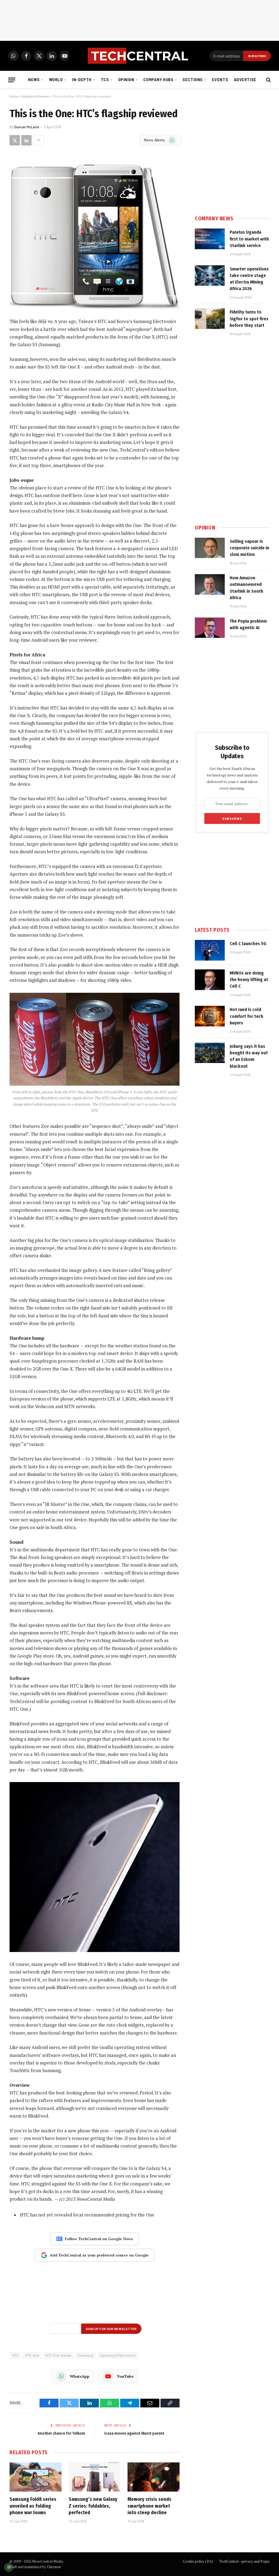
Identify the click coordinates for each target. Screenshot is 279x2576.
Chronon (54, 2567)
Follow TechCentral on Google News (99, 2239)
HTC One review (58, 2355)
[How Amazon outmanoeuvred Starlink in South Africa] (210, 584)
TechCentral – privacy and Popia (244, 2561)
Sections (193, 80)
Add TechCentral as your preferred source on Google (99, 2255)
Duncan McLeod (27, 127)
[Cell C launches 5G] (210, 950)
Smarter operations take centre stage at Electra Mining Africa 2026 (249, 279)
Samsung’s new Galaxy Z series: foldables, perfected (93, 2506)
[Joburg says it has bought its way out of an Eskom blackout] (210, 1053)
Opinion (126, 80)
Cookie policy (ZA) (198, 2561)
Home (14, 96)
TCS (105, 80)
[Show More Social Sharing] (38, 140)
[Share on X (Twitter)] (15, 140)
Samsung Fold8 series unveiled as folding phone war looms (33, 2506)
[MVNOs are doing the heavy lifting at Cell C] (210, 980)
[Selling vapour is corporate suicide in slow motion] (210, 548)
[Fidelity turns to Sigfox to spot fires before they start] (210, 319)
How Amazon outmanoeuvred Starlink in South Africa (246, 588)
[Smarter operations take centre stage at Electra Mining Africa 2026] (210, 276)
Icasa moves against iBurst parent (134, 2433)
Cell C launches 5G (248, 944)
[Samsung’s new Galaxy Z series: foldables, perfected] (95, 2477)
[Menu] (12, 80)
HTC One (32, 2355)
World (56, 80)
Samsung (85, 2355)
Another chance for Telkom (61, 2433)
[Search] (268, 80)
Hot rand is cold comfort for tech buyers (246, 1016)
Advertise (245, 80)
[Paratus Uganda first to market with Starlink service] (210, 239)
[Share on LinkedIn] (26, 140)
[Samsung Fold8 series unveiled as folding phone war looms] (36, 2477)
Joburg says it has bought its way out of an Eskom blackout (249, 1056)
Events (220, 80)
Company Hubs (158, 80)
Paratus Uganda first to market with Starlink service (249, 239)
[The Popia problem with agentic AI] (210, 628)
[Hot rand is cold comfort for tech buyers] (210, 1016)
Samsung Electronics (118, 2355)
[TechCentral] (139, 56)
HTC (15, 2355)
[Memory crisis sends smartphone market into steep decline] (154, 2477)
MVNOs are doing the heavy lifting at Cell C (249, 980)
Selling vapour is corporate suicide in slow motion (249, 548)
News (34, 80)
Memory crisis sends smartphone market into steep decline (149, 2506)
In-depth (82, 80)
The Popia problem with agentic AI (248, 624)
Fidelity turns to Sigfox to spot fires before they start (249, 319)
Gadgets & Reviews (36, 96)
